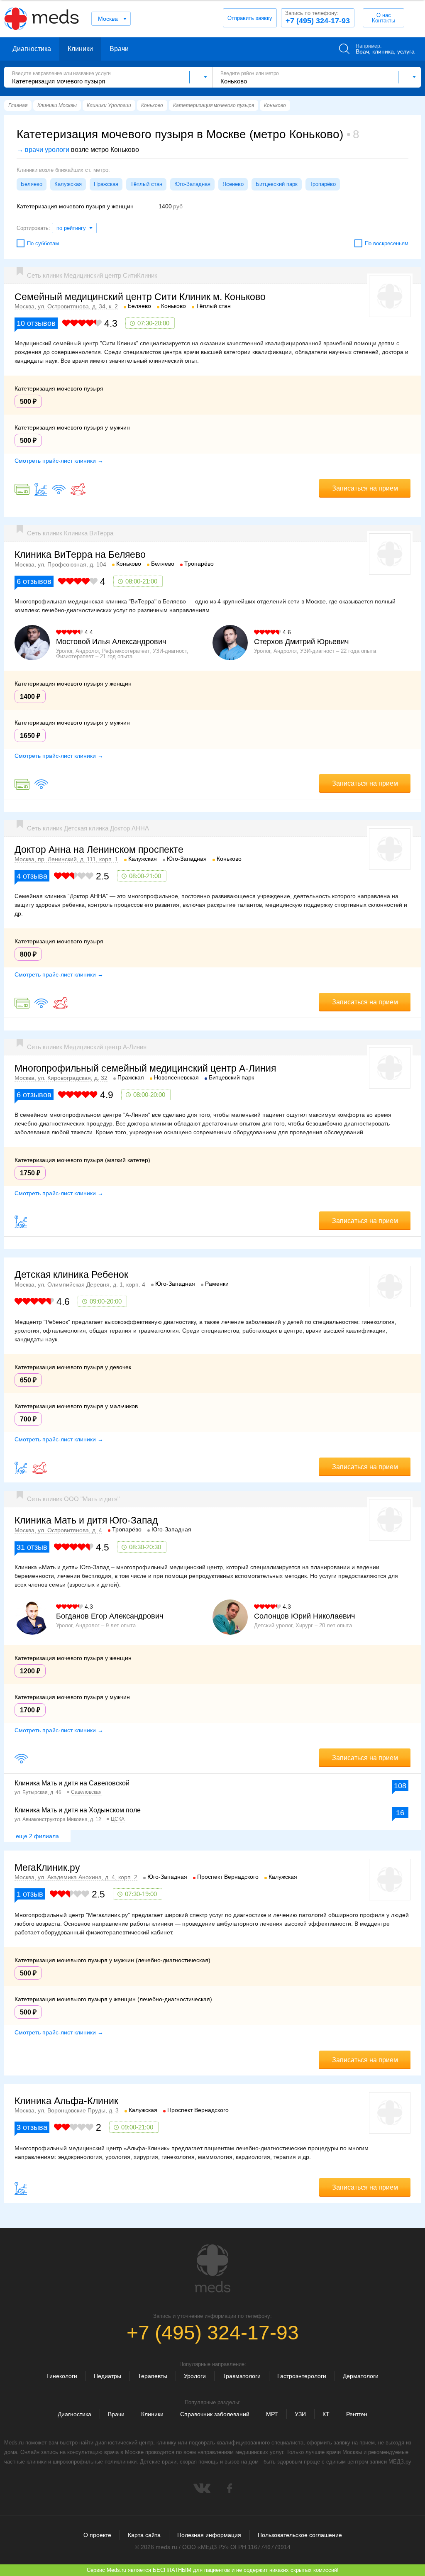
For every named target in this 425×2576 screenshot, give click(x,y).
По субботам (43, 243)
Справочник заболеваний (215, 2414)
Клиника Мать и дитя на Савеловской (72, 1783)
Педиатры (107, 2376)
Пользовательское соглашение (300, 2535)
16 (400, 1813)
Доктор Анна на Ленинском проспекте (99, 850)
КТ (326, 2414)
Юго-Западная (192, 184)
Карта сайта (144, 2535)
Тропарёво (323, 184)
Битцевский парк (277, 184)
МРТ (272, 2414)
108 (400, 1786)
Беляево (32, 184)
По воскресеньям (387, 243)
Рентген (357, 2414)
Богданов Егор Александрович (110, 1616)
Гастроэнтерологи (302, 2376)
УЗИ (300, 2414)
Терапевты (153, 2376)
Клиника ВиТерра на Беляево (80, 554)
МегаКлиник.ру (47, 1868)
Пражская (106, 184)
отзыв (32, 1547)
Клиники (80, 49)
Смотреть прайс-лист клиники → (59, 461)
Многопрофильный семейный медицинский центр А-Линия (145, 1068)
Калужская (68, 184)
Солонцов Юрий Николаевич (304, 1616)
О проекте (97, 2535)
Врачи (119, 49)
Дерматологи (361, 2376)
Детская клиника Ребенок (71, 1275)
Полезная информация (209, 2535)
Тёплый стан (146, 184)
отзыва (32, 876)
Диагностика (32, 49)
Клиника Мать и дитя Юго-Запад (86, 1520)
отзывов (36, 323)
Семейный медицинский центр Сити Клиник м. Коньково (140, 297)
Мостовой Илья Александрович (111, 642)
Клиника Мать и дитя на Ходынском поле (78, 1810)
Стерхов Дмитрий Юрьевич (301, 642)
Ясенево (233, 184)
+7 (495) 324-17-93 (318, 17)
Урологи (195, 2376)
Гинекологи (62, 2376)
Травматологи (242, 2376)
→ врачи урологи (43, 150)
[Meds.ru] (212, 2268)
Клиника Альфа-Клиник (66, 2101)
